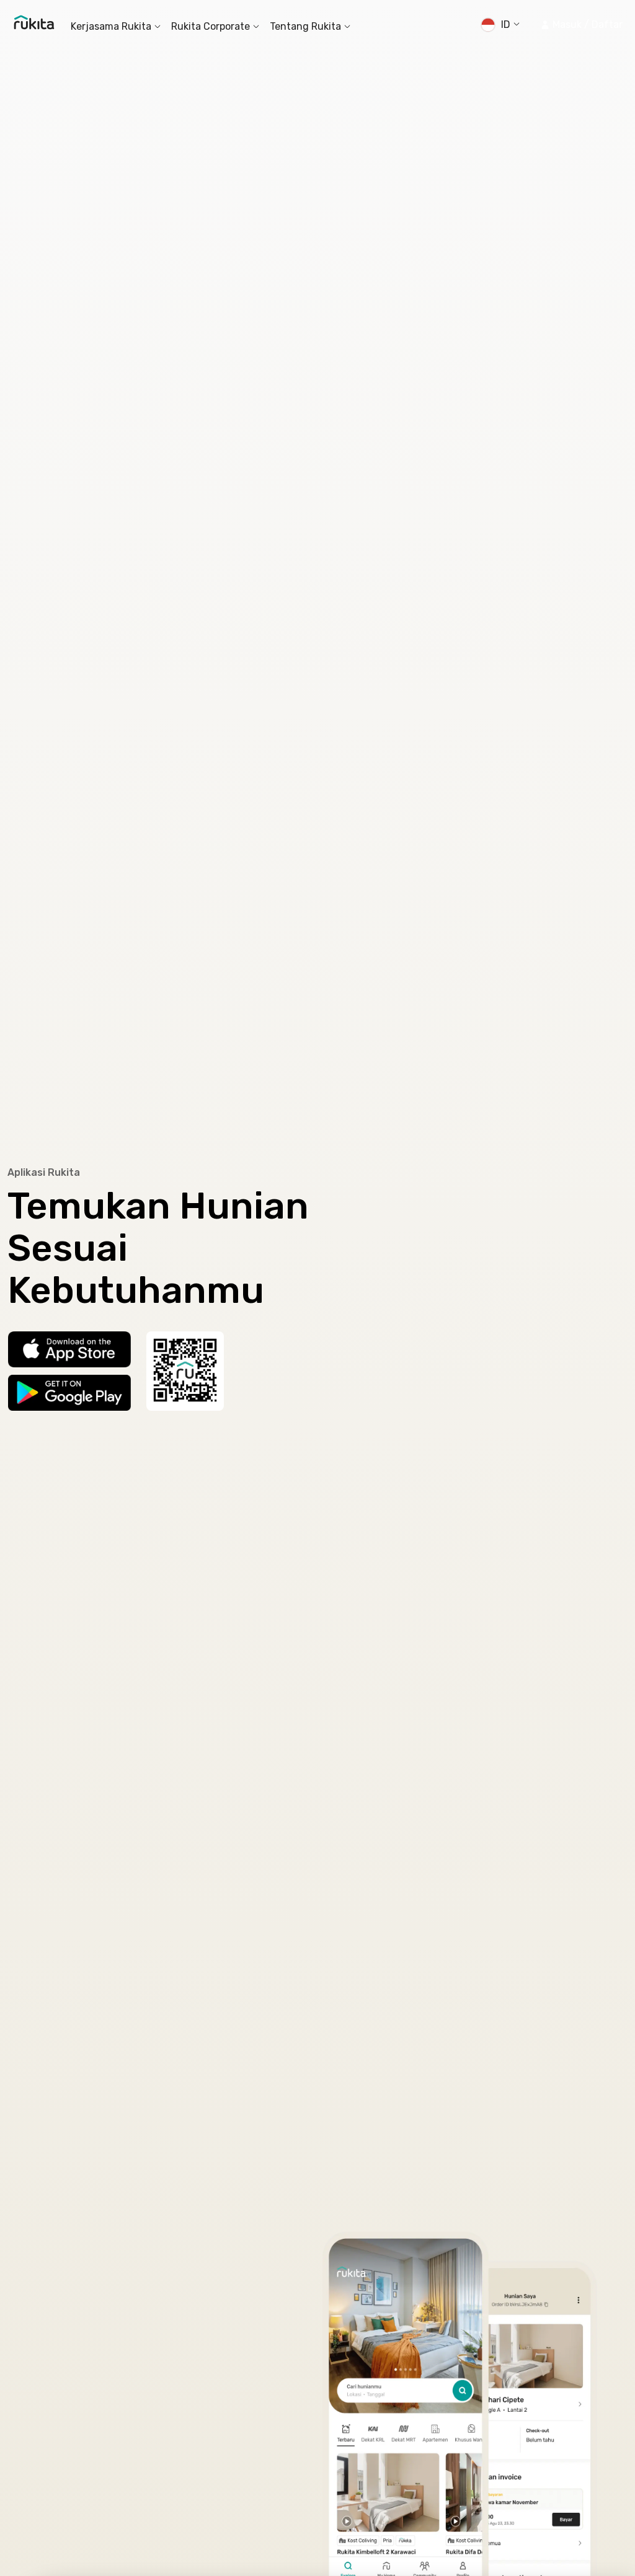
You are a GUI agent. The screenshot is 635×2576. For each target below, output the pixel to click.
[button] (581, 25)
